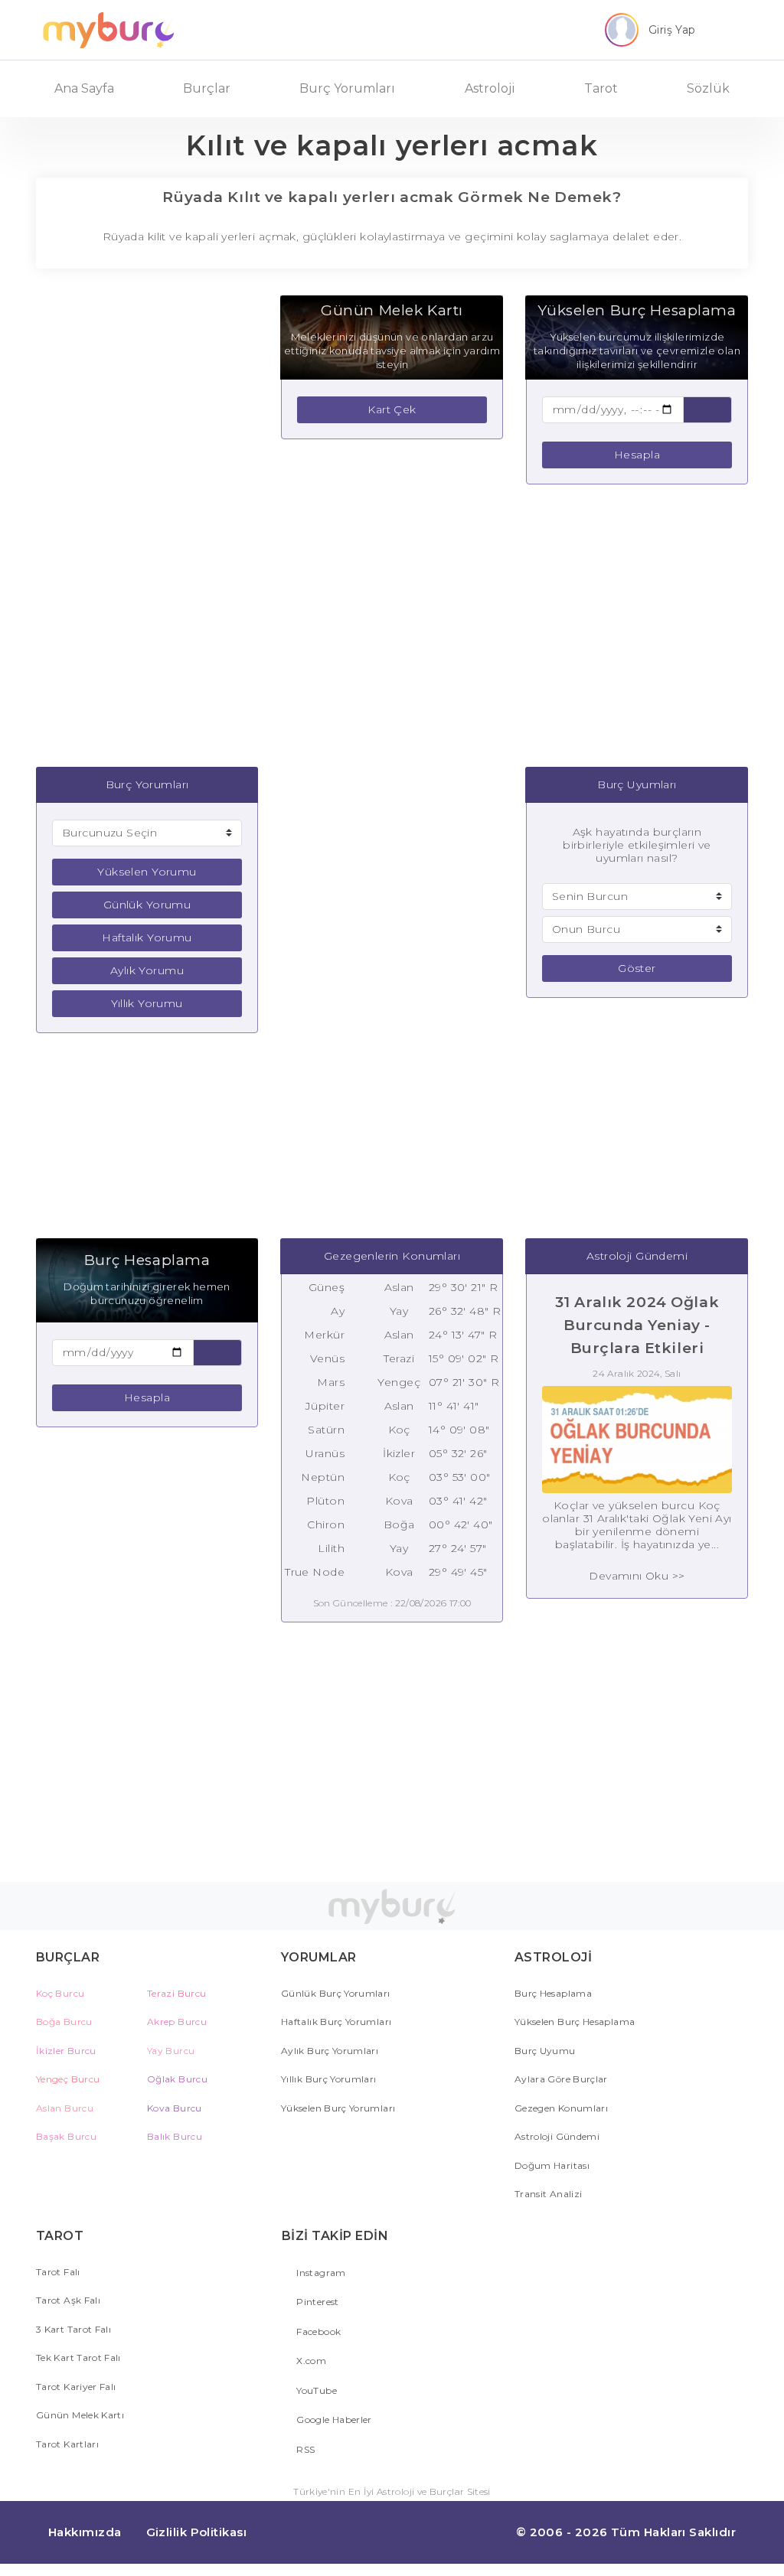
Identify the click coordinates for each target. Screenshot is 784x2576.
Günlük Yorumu (147, 905)
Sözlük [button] (708, 88)
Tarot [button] (601, 88)
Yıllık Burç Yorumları (329, 2079)
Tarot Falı (58, 2272)
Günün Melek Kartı (80, 2415)
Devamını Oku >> (637, 1576)
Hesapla (637, 455)
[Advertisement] (151, 526)
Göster (637, 968)
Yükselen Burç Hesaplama (575, 2022)
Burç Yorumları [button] (347, 88)
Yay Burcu (171, 2051)
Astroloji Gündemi (557, 2136)
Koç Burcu (60, 1993)
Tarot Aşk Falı (68, 2300)
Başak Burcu (66, 2136)
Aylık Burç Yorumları (330, 2051)
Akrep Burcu (177, 2022)
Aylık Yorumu (147, 970)
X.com (310, 2361)
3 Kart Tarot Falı (73, 2329)
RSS (304, 2449)
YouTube (315, 2390)
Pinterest (317, 2302)
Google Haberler (333, 2419)
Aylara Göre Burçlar (561, 2079)
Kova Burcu (175, 2108)
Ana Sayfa (84, 88)
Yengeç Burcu (68, 2079)
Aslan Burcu (65, 2108)
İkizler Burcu (66, 2051)
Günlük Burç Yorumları (336, 1993)
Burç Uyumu (545, 2051)
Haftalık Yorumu (147, 937)
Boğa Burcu (64, 2022)
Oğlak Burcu (177, 2079)
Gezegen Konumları (561, 2108)
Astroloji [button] (490, 88)
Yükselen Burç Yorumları (338, 2108)
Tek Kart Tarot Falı (78, 2358)
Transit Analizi (548, 2194)
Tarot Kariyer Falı (76, 2387)
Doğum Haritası (552, 2165)
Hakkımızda (85, 2532)
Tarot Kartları (67, 2444)
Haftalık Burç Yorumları (336, 2022)
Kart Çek (392, 409)
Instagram (320, 2273)
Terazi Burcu (176, 1993)
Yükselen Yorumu (147, 872)
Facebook (317, 2331)
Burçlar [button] (207, 88)
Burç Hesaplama (553, 1993)
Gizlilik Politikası (197, 2532)
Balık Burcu (175, 2136)
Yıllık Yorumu (147, 1003)
